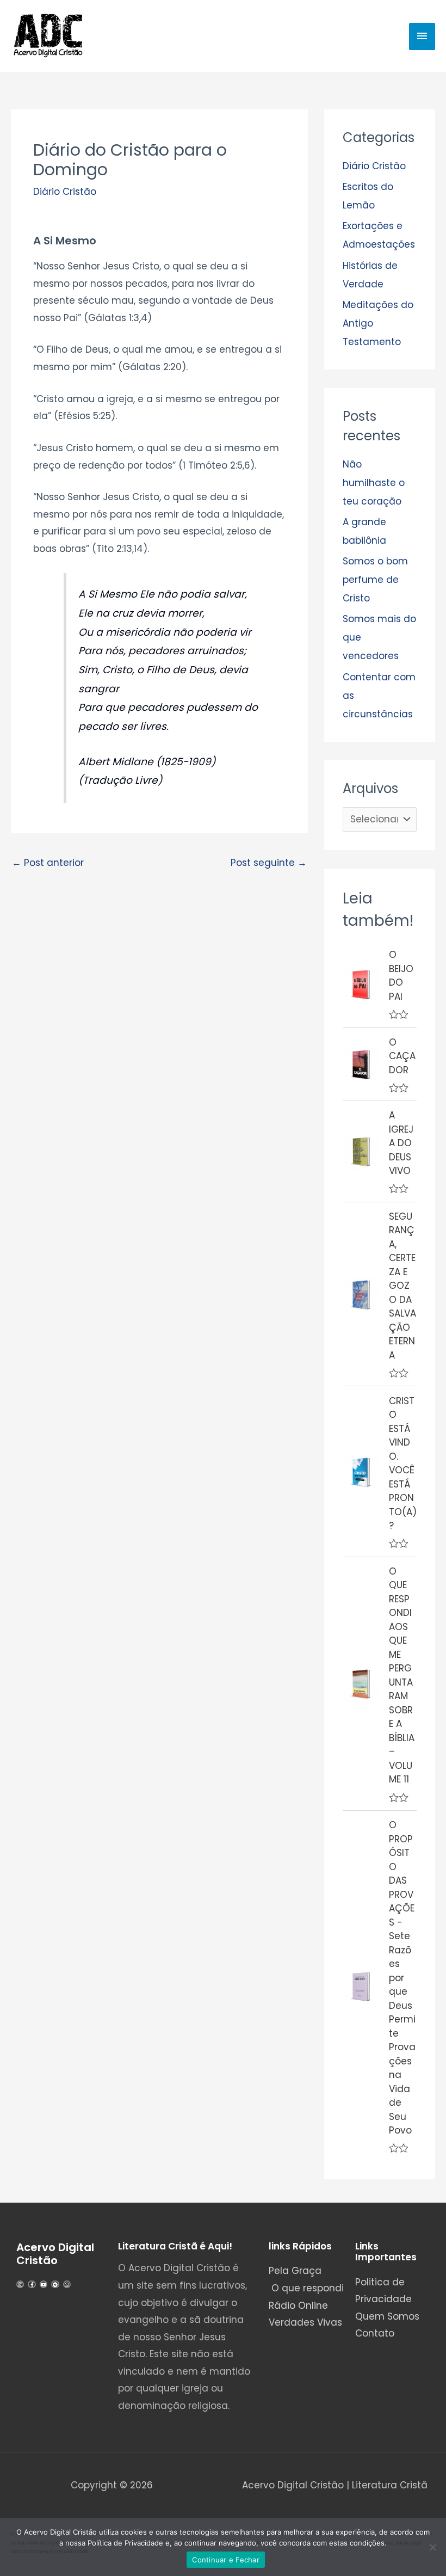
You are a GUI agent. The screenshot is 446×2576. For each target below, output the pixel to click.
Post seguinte (269, 863)
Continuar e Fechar (226, 2560)
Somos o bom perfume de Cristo (375, 580)
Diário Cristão (65, 192)
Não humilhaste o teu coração (374, 483)
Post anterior (48, 863)
